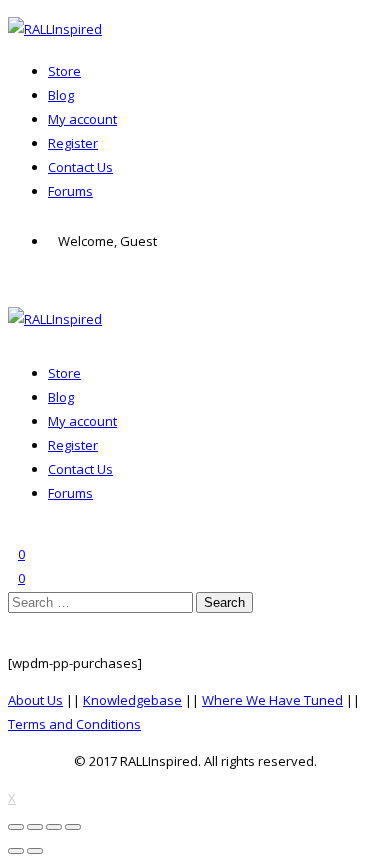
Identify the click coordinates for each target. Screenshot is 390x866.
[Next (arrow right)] (35, 851)
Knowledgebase (132, 700)
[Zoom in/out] (73, 827)
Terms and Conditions (74, 724)
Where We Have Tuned (272, 700)
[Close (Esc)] (16, 827)
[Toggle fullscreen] (54, 827)
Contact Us (80, 167)
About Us (35, 700)
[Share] (35, 827)
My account (82, 119)
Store (64, 71)
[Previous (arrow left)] (16, 851)
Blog (61, 95)
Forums (70, 191)
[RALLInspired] (55, 29)
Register (73, 143)
